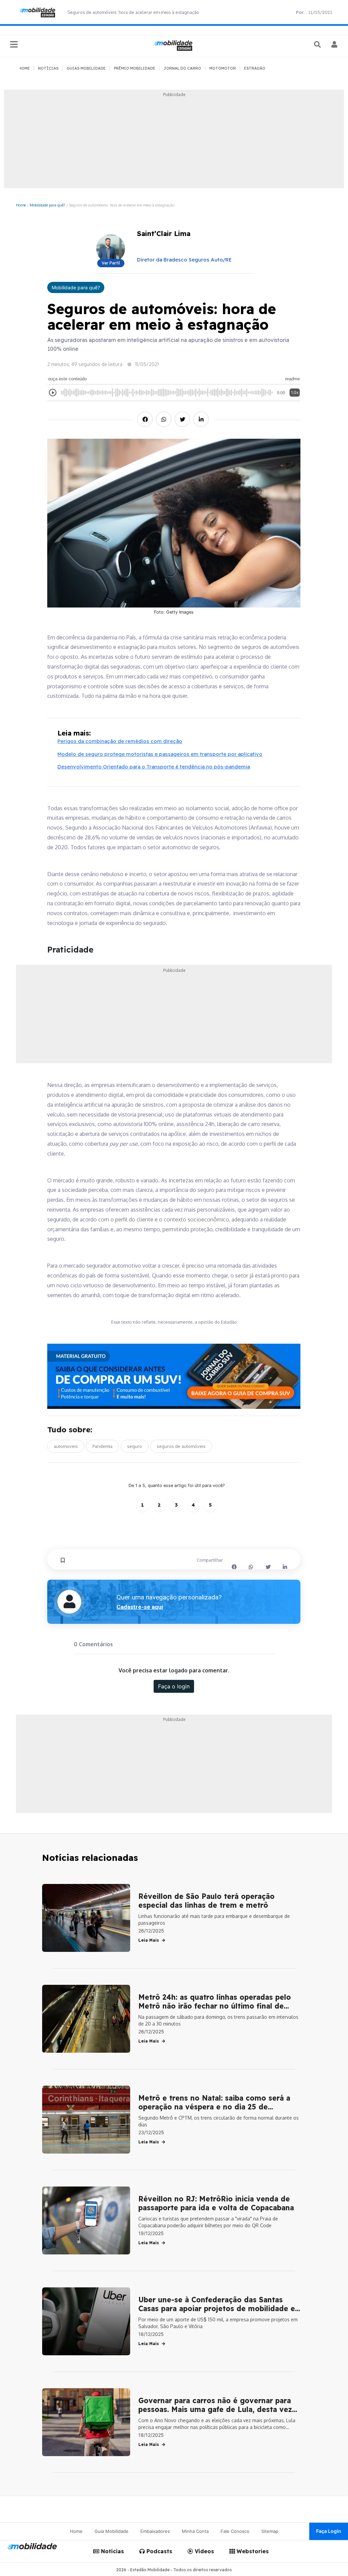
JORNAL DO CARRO (182, 68)
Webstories (252, 2551)
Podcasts (159, 2551)
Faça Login (329, 2531)
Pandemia (102, 1446)
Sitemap (270, 2531)
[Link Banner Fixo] (174, 1376)
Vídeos (204, 2551)
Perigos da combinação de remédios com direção (120, 741)
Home (21, 205)
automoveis (66, 1446)
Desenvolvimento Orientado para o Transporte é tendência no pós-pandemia (154, 767)
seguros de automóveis (181, 1446)
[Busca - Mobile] (318, 44)
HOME (24, 68)
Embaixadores (155, 2531)
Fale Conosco (235, 2531)
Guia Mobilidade (111, 2531)
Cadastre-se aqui (140, 1607)
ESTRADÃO (255, 68)
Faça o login (174, 1686)
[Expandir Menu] (14, 45)
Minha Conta (195, 2531)
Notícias (112, 2551)
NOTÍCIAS (48, 68)
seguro (135, 1446)
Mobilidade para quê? (47, 205)
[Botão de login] (335, 44)
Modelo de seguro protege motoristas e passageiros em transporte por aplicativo (160, 754)
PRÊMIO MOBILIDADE (135, 68)
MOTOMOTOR (223, 68)
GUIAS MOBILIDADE (86, 68)
